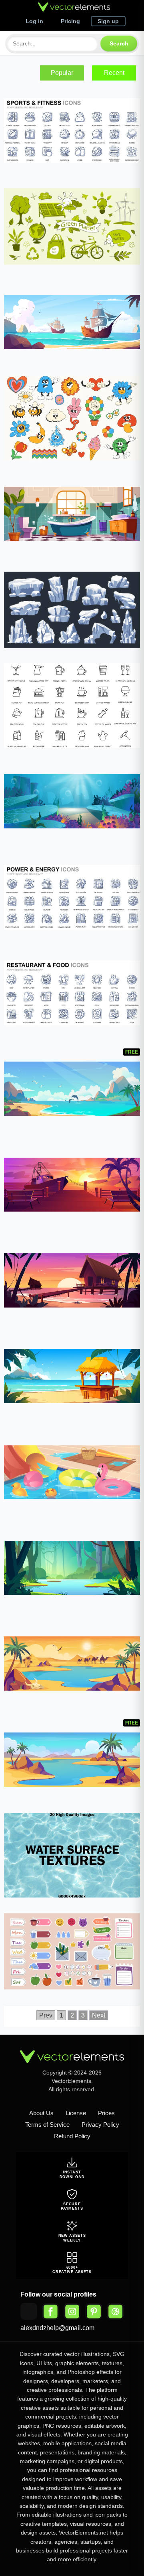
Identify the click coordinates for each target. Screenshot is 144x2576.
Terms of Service (47, 2125)
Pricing (70, 21)
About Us (41, 2113)
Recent (114, 73)
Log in (34, 21)
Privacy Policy (100, 2125)
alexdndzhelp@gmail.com (57, 2328)
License (76, 2113)
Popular (62, 73)
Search (119, 43)
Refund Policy (72, 2136)
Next (99, 2015)
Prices (106, 2113)
